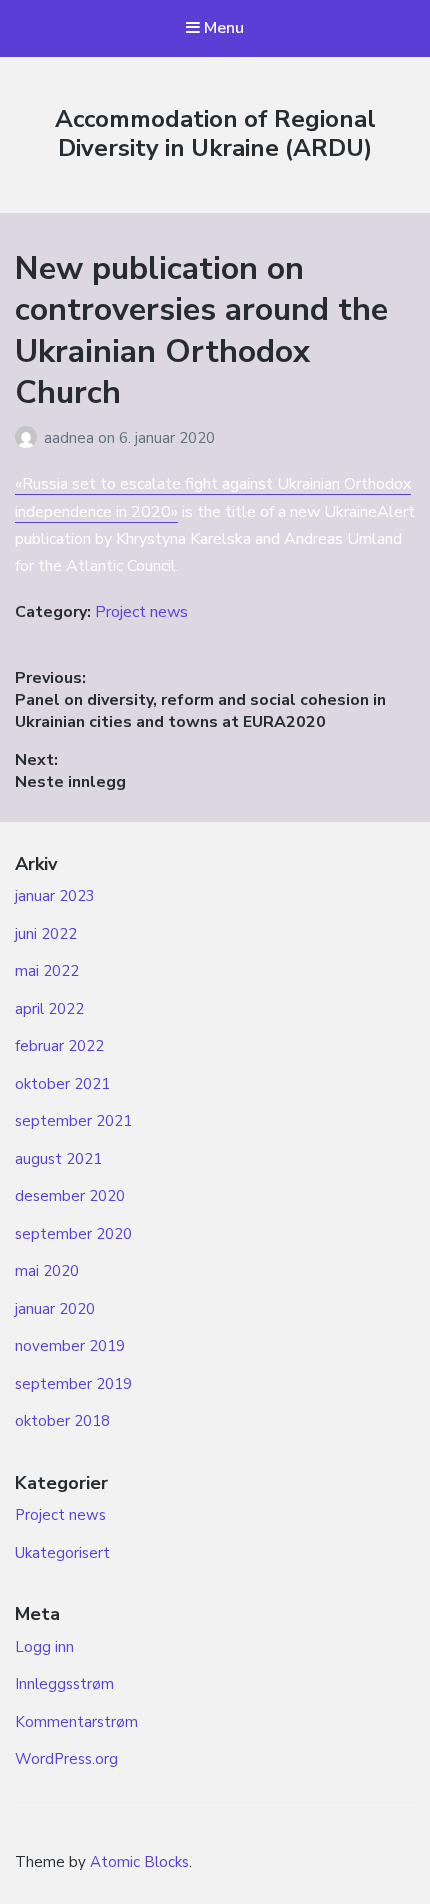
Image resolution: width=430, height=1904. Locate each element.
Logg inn (44, 1647)
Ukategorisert (62, 1553)
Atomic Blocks (139, 1862)
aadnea (71, 438)
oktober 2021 (62, 1084)
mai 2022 (47, 971)
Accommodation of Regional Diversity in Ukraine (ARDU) (215, 133)
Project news (141, 612)
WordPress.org (66, 1759)
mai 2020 (47, 1271)
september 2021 (73, 1121)
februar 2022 (59, 1046)
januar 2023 (55, 896)
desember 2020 (70, 1196)
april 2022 (49, 1009)
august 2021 (58, 1159)
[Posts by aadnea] (29, 438)
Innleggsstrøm (64, 1684)
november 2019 (70, 1346)
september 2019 (73, 1384)
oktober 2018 (62, 1421)
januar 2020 (55, 1309)
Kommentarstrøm (76, 1722)
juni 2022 (46, 934)
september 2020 (73, 1234)
